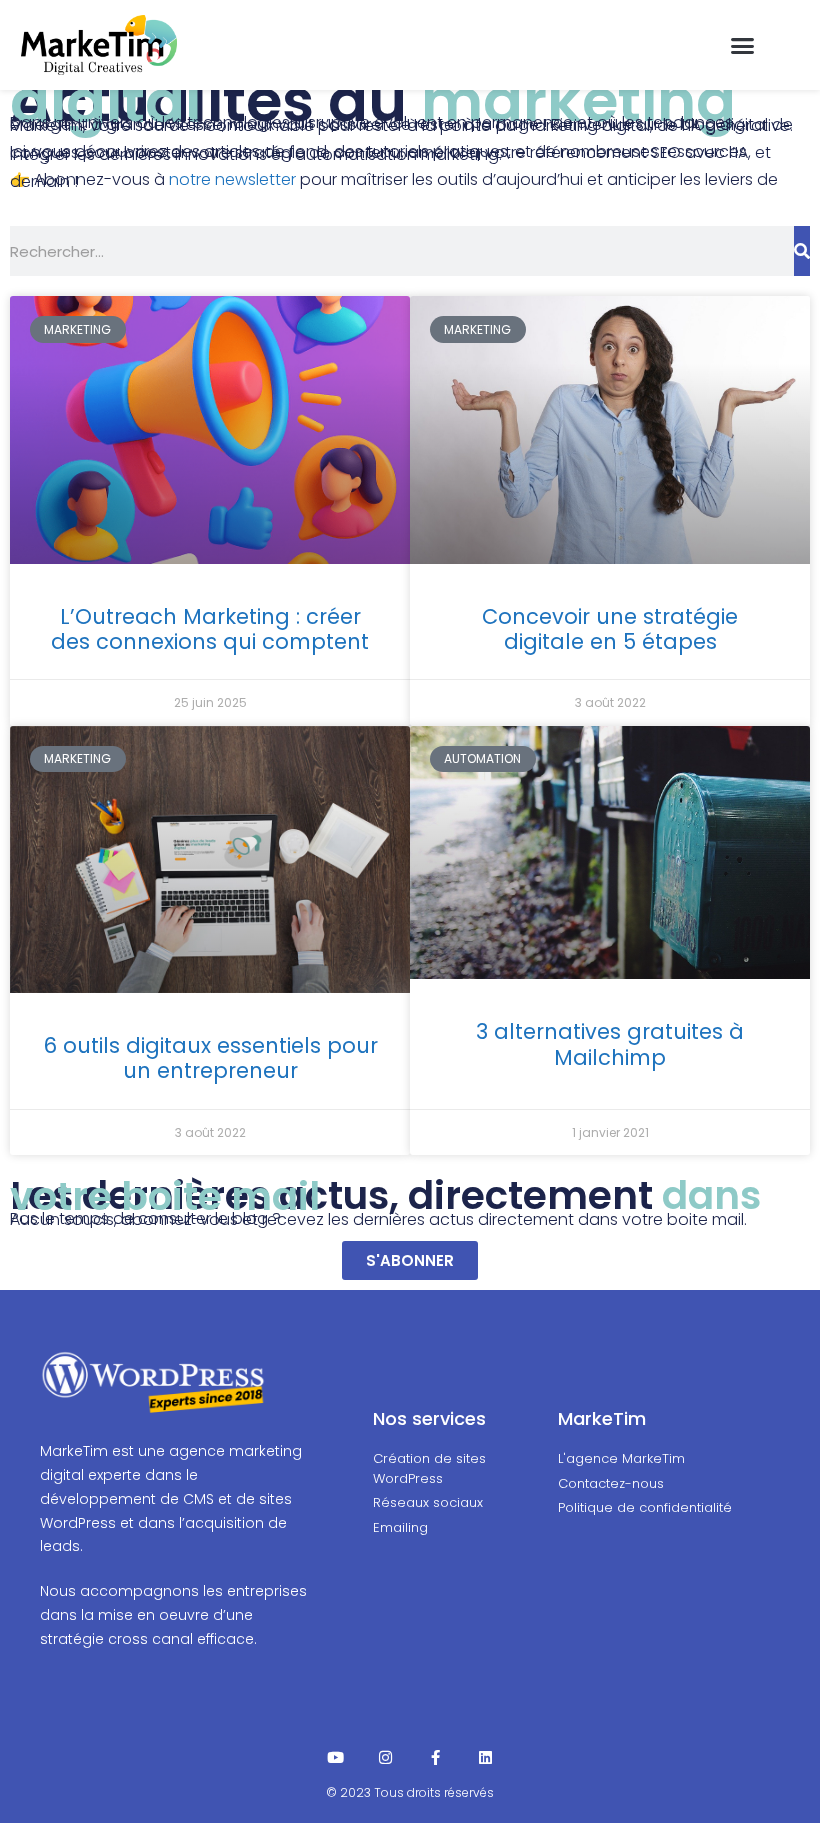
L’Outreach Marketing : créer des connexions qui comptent (210, 629)
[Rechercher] (802, 251)
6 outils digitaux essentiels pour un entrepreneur (210, 1058)
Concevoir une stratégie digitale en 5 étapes (610, 629)
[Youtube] (335, 1757)
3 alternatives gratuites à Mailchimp (610, 1044)
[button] (742, 45)
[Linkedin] (485, 1757)
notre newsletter (232, 179)
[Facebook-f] (435, 1757)
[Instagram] (385, 1757)
